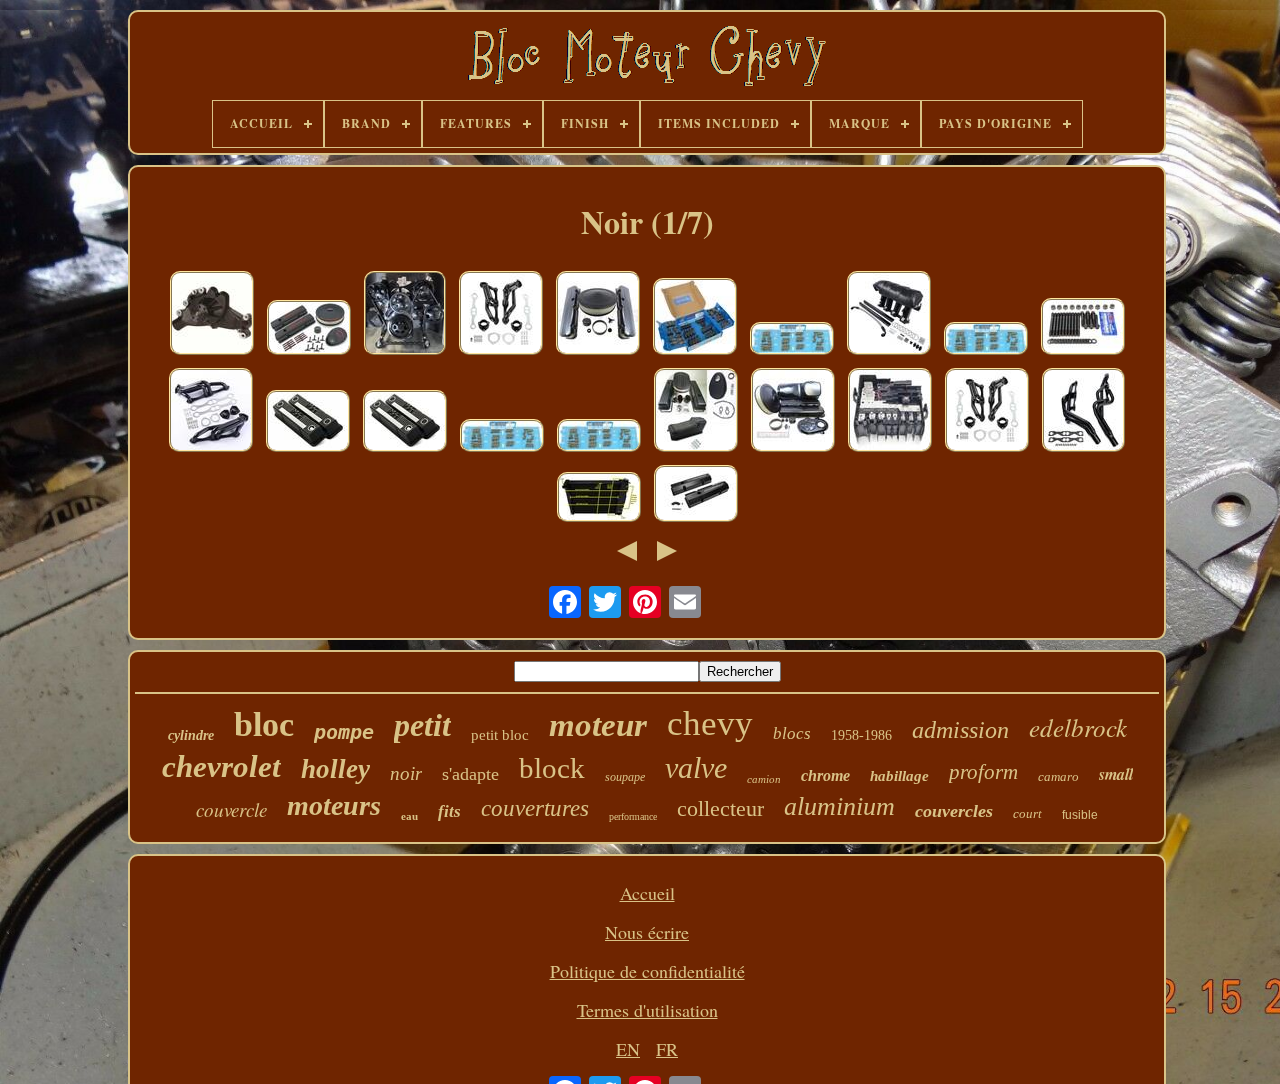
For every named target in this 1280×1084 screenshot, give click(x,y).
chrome (825, 775)
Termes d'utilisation (647, 1010)
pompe (344, 732)
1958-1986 (861, 735)
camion (764, 779)
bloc (264, 724)
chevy (710, 723)
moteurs (334, 805)
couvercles (954, 811)
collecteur (720, 808)
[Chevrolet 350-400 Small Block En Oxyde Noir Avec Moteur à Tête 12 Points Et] (502, 438)
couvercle (231, 809)
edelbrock (1078, 727)
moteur (598, 725)
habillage (899, 776)
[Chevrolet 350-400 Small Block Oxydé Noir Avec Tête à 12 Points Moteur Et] (986, 341)
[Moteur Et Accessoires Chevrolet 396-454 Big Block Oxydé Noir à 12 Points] (695, 319)
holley (335, 769)
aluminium (839, 806)
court (1027, 813)
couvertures (535, 808)
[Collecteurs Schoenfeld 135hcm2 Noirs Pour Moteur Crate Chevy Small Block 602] (1083, 412)
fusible (1080, 815)
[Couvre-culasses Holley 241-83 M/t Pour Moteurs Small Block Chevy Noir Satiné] (405, 423)
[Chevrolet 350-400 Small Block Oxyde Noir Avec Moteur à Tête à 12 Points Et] (792, 341)
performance (633, 816)
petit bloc (500, 735)
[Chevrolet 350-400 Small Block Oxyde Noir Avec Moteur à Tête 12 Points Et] (599, 438)
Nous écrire (647, 932)
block (552, 768)
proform (983, 772)
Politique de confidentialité (647, 971)
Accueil (647, 893)
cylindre (191, 735)
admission (960, 730)
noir (406, 773)
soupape (625, 777)
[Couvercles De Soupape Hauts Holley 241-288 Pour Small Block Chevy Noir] (696, 496)
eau (409, 816)
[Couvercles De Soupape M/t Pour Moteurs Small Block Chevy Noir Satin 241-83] (308, 423)
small (1116, 774)
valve (696, 767)
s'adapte (470, 774)
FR (667, 1049)
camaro (1058, 776)
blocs (792, 733)
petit (422, 725)
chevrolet (221, 766)
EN (628, 1049)
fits (449, 811)
